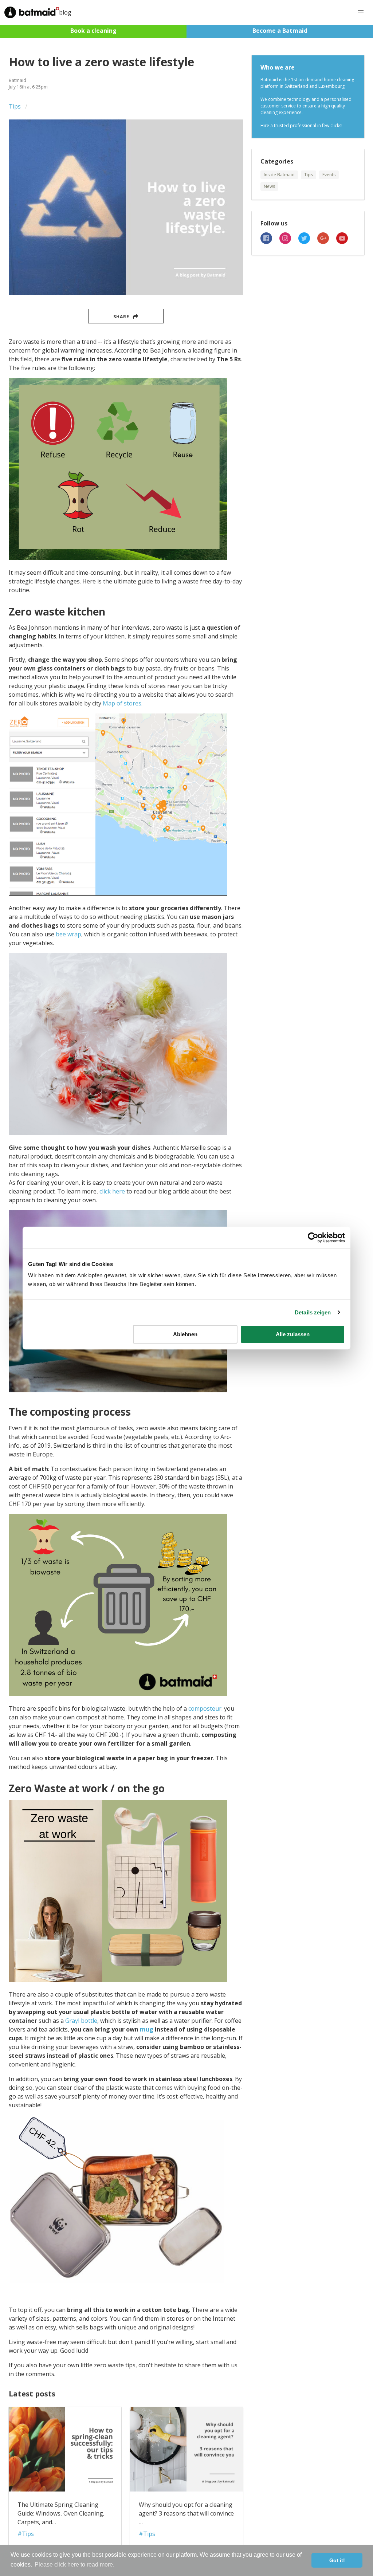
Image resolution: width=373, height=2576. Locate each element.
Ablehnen (185, 1334)
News (269, 186)
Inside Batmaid (279, 175)
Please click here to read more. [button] (74, 2565)
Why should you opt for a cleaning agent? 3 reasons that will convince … (186, 2513)
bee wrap (68, 934)
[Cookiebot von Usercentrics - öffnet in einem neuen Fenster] (313, 1238)
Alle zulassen (293, 1334)
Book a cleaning (93, 31)
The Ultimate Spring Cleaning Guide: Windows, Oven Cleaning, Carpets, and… (61, 2513)
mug (147, 2029)
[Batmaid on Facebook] (270, 242)
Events (329, 175)
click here (112, 1191)
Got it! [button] (337, 2560)
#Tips (26, 2534)
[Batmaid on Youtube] (345, 242)
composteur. (205, 1708)
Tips (15, 106)
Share (121, 317)
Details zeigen (313, 1312)
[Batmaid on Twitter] (308, 242)
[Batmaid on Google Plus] (327, 242)
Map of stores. (123, 703)
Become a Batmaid (280, 31)
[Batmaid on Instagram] (289, 242)
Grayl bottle (81, 2021)
